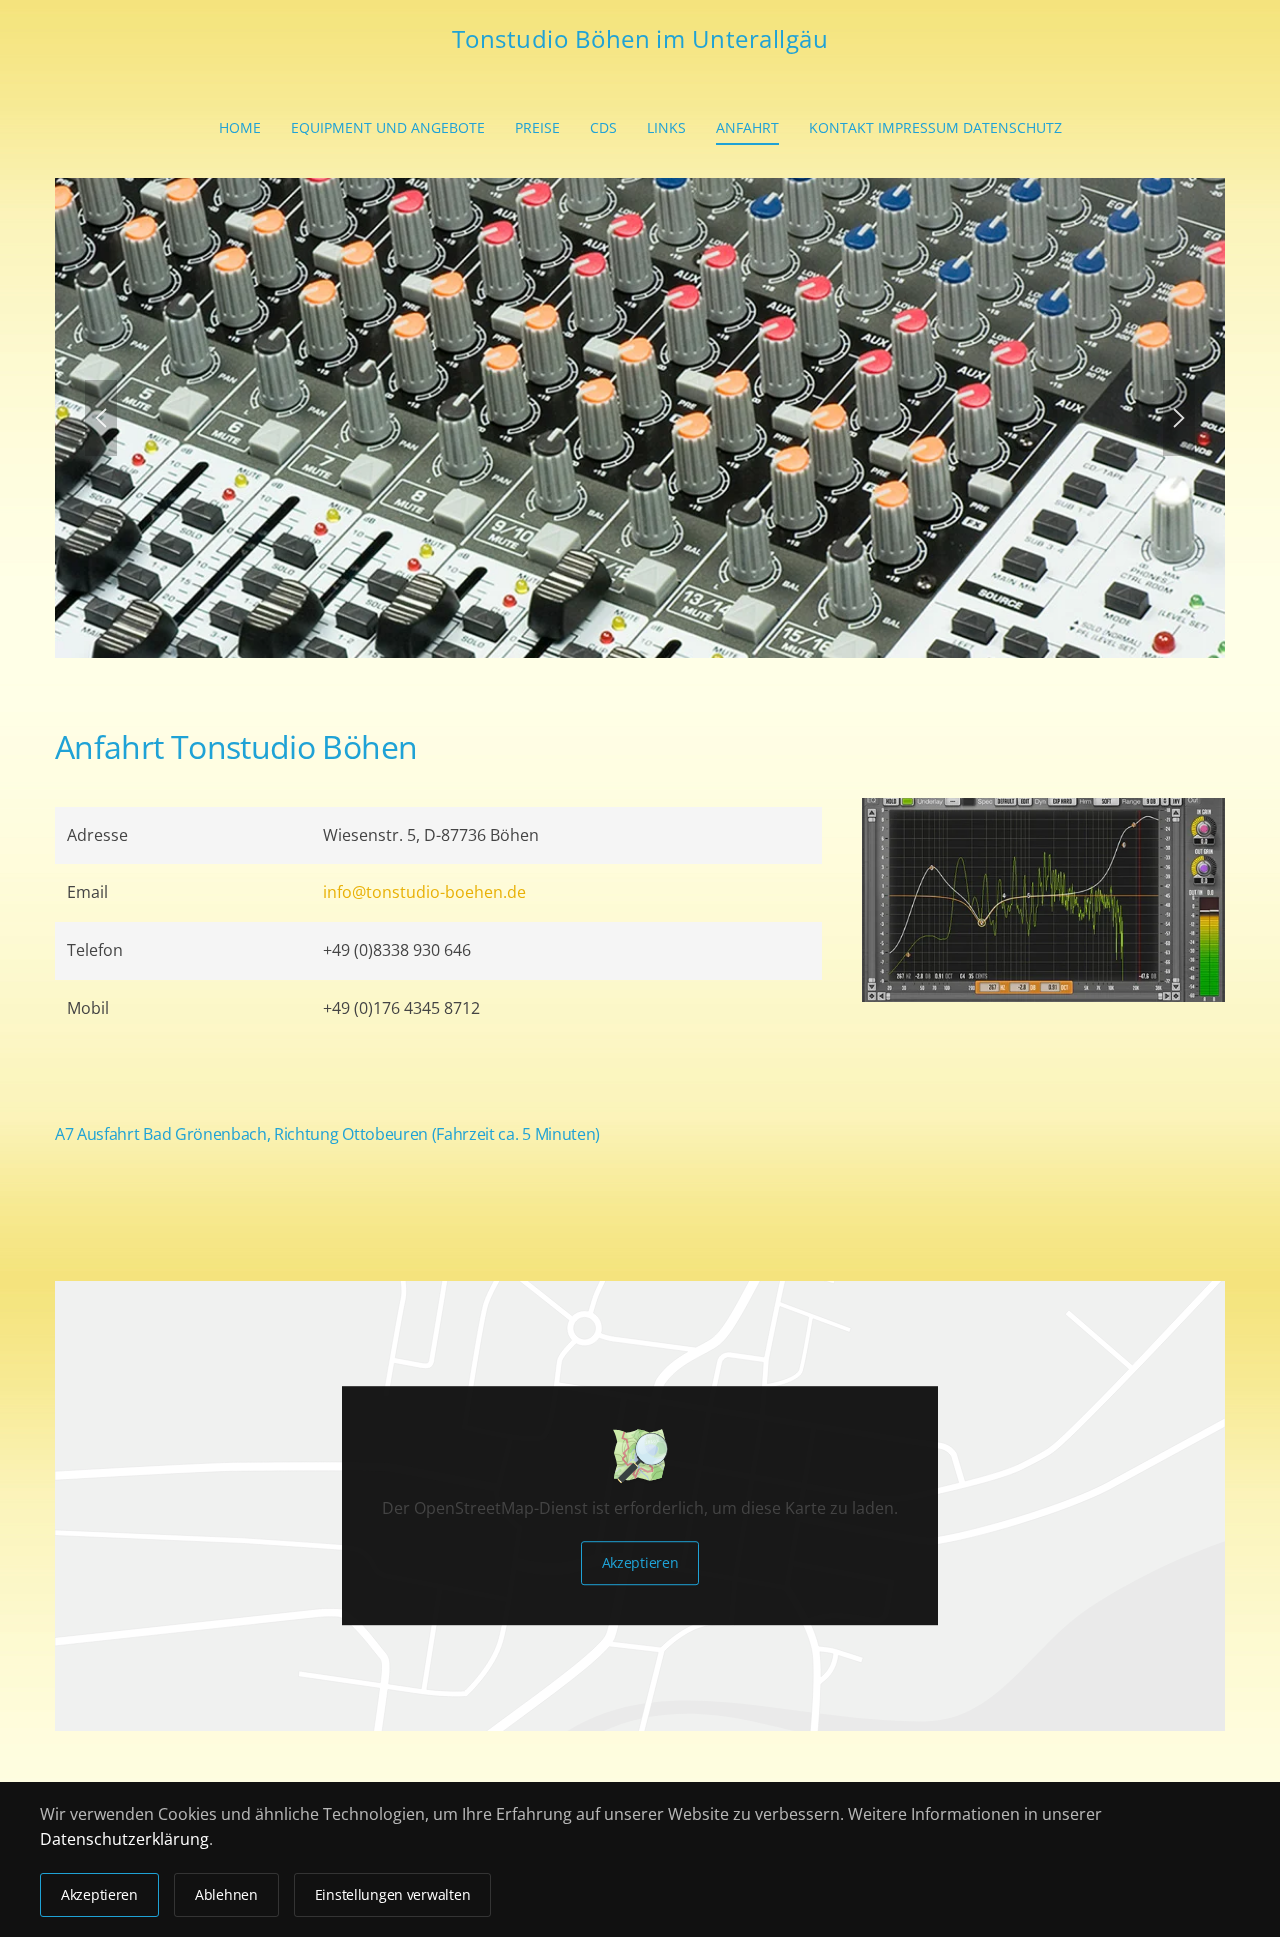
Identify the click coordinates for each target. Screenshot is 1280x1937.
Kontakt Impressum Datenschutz (935, 127)
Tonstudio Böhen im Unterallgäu (640, 38)
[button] (101, 418)
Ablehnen (226, 1894)
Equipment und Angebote (388, 127)
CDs (603, 127)
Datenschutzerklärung (124, 1839)
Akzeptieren (640, 1563)
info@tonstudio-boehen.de (424, 892)
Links (666, 127)
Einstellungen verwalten (393, 1894)
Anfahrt (747, 127)
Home (240, 127)
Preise (537, 127)
